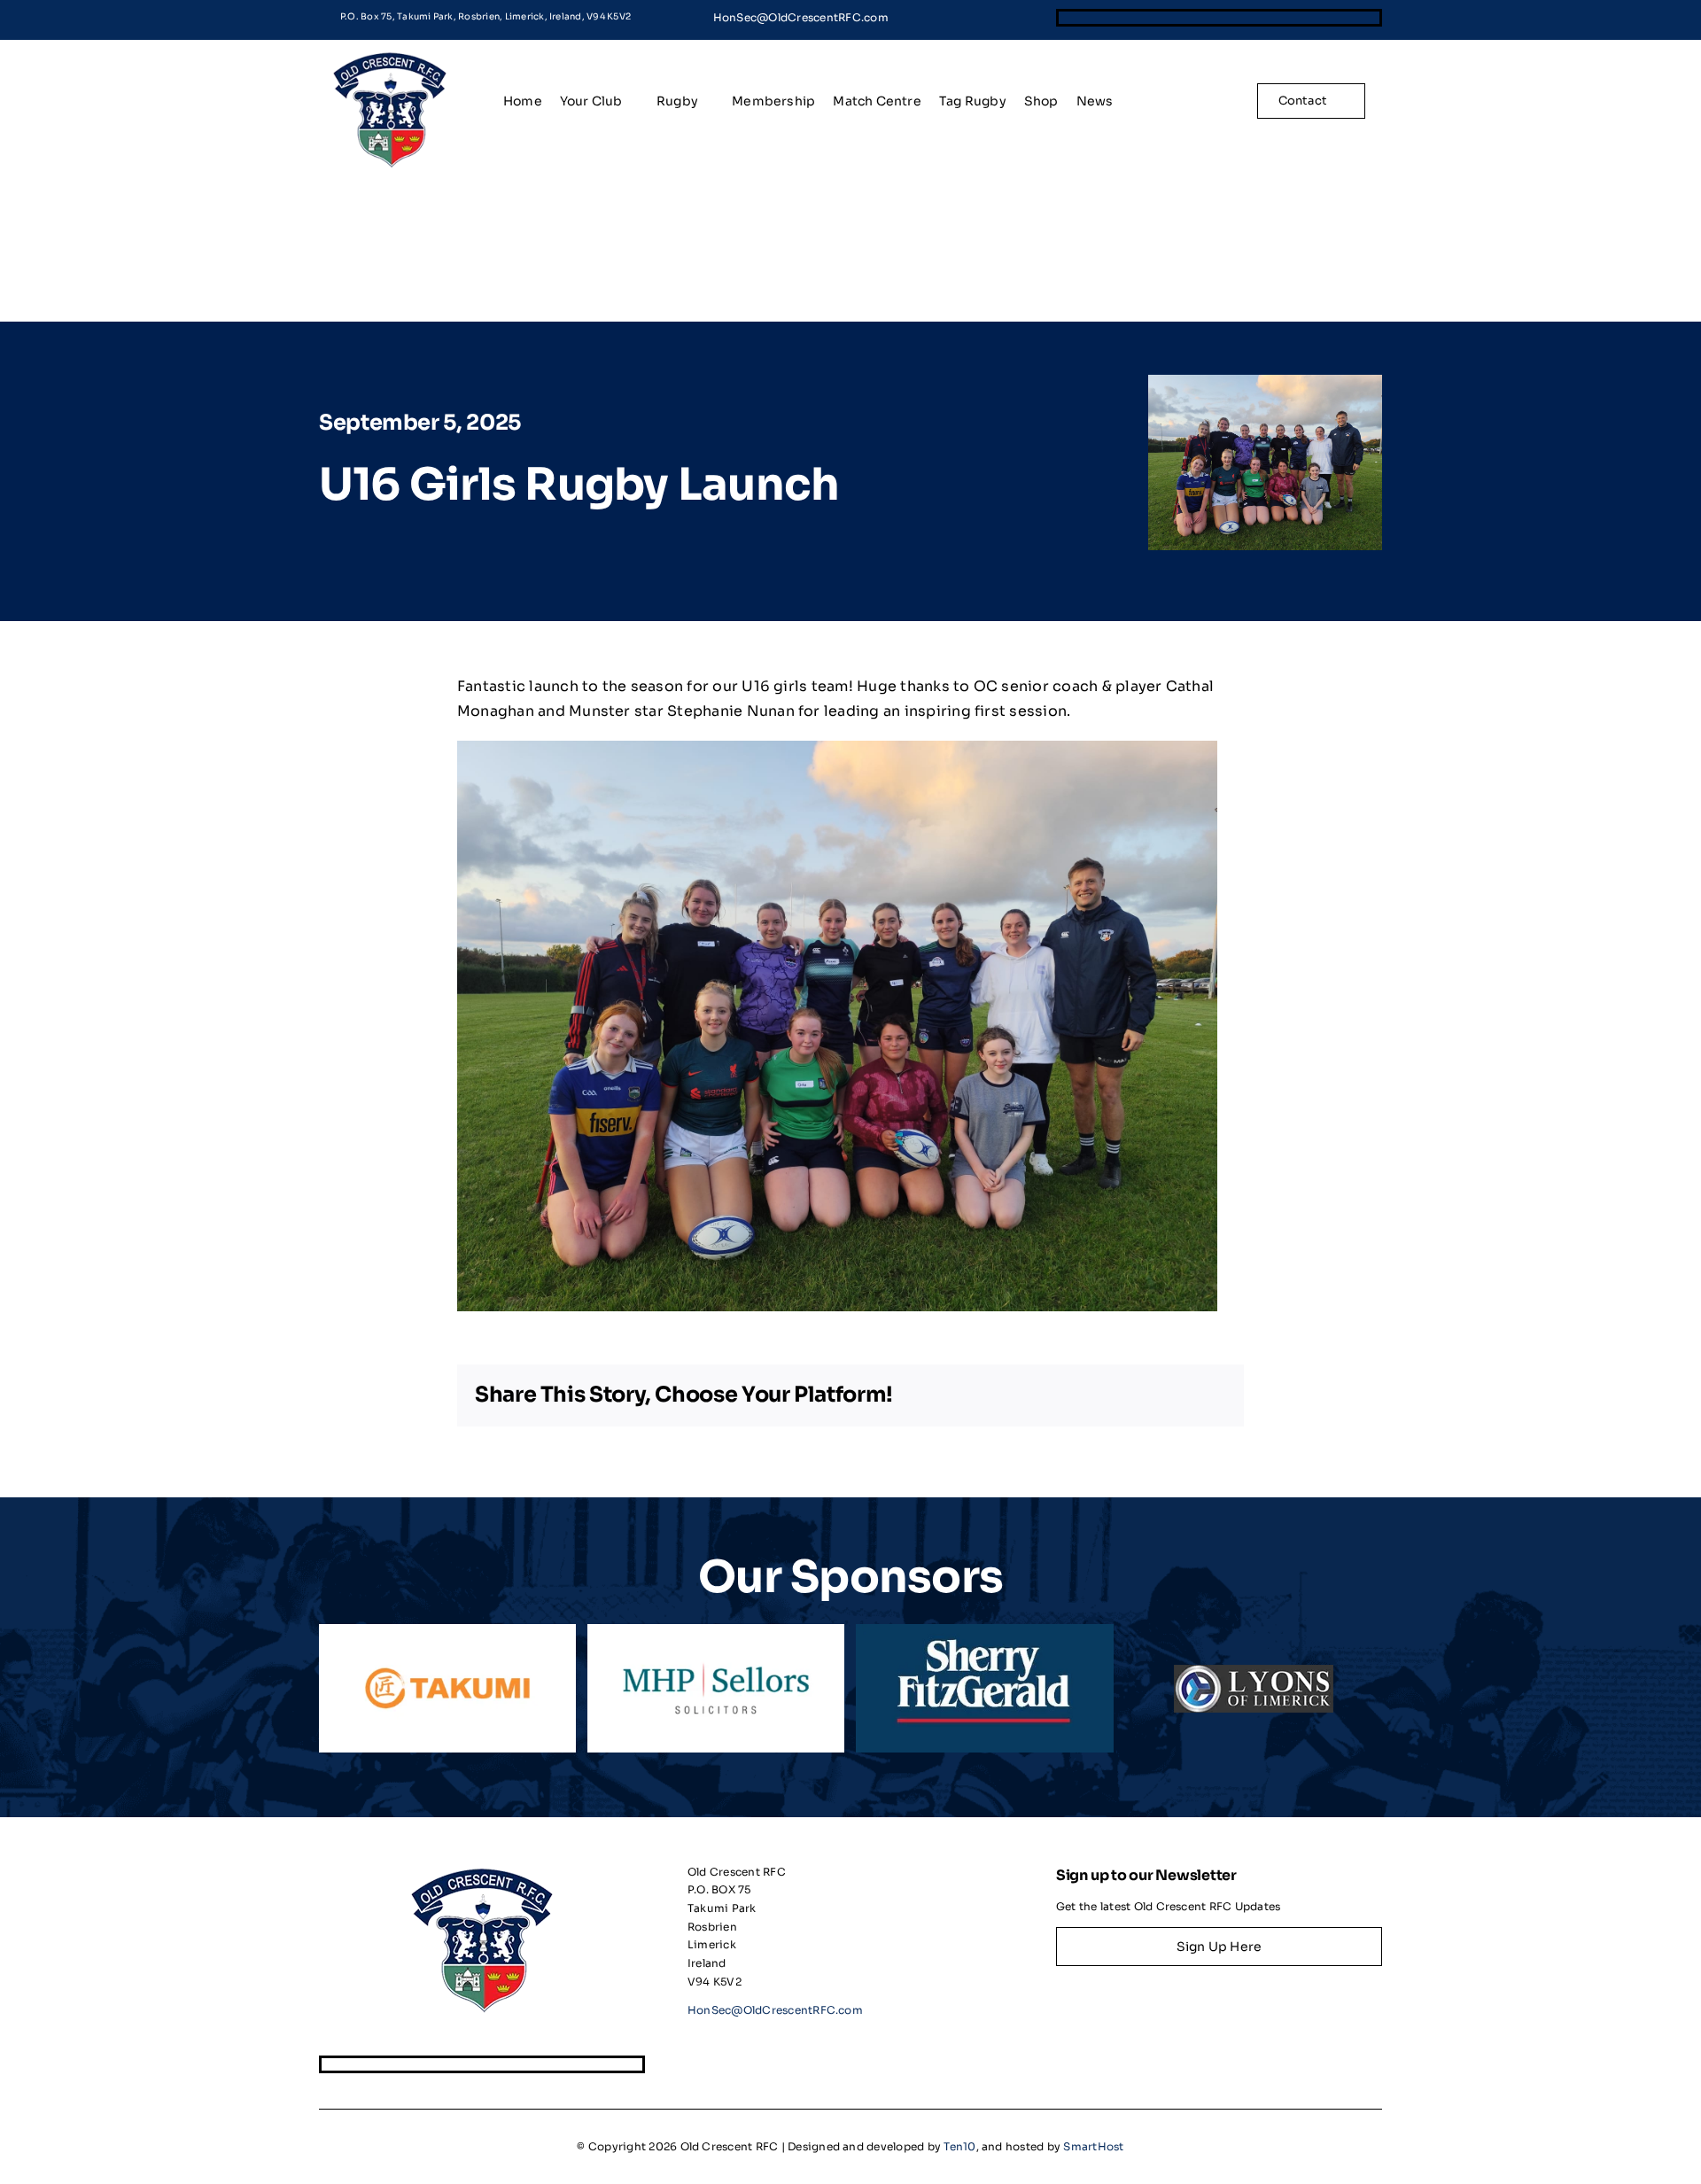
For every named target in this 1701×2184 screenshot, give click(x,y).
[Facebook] (1084, 1395)
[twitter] (1282, 18)
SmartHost (1093, 2146)
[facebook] (1252, 18)
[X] (1115, 1395)
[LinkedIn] (1147, 1395)
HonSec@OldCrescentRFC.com (801, 17)
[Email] (1210, 1395)
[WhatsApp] (1179, 1395)
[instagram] (1312, 18)
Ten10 (959, 2146)
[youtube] (1373, 18)
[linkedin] (1343, 18)
